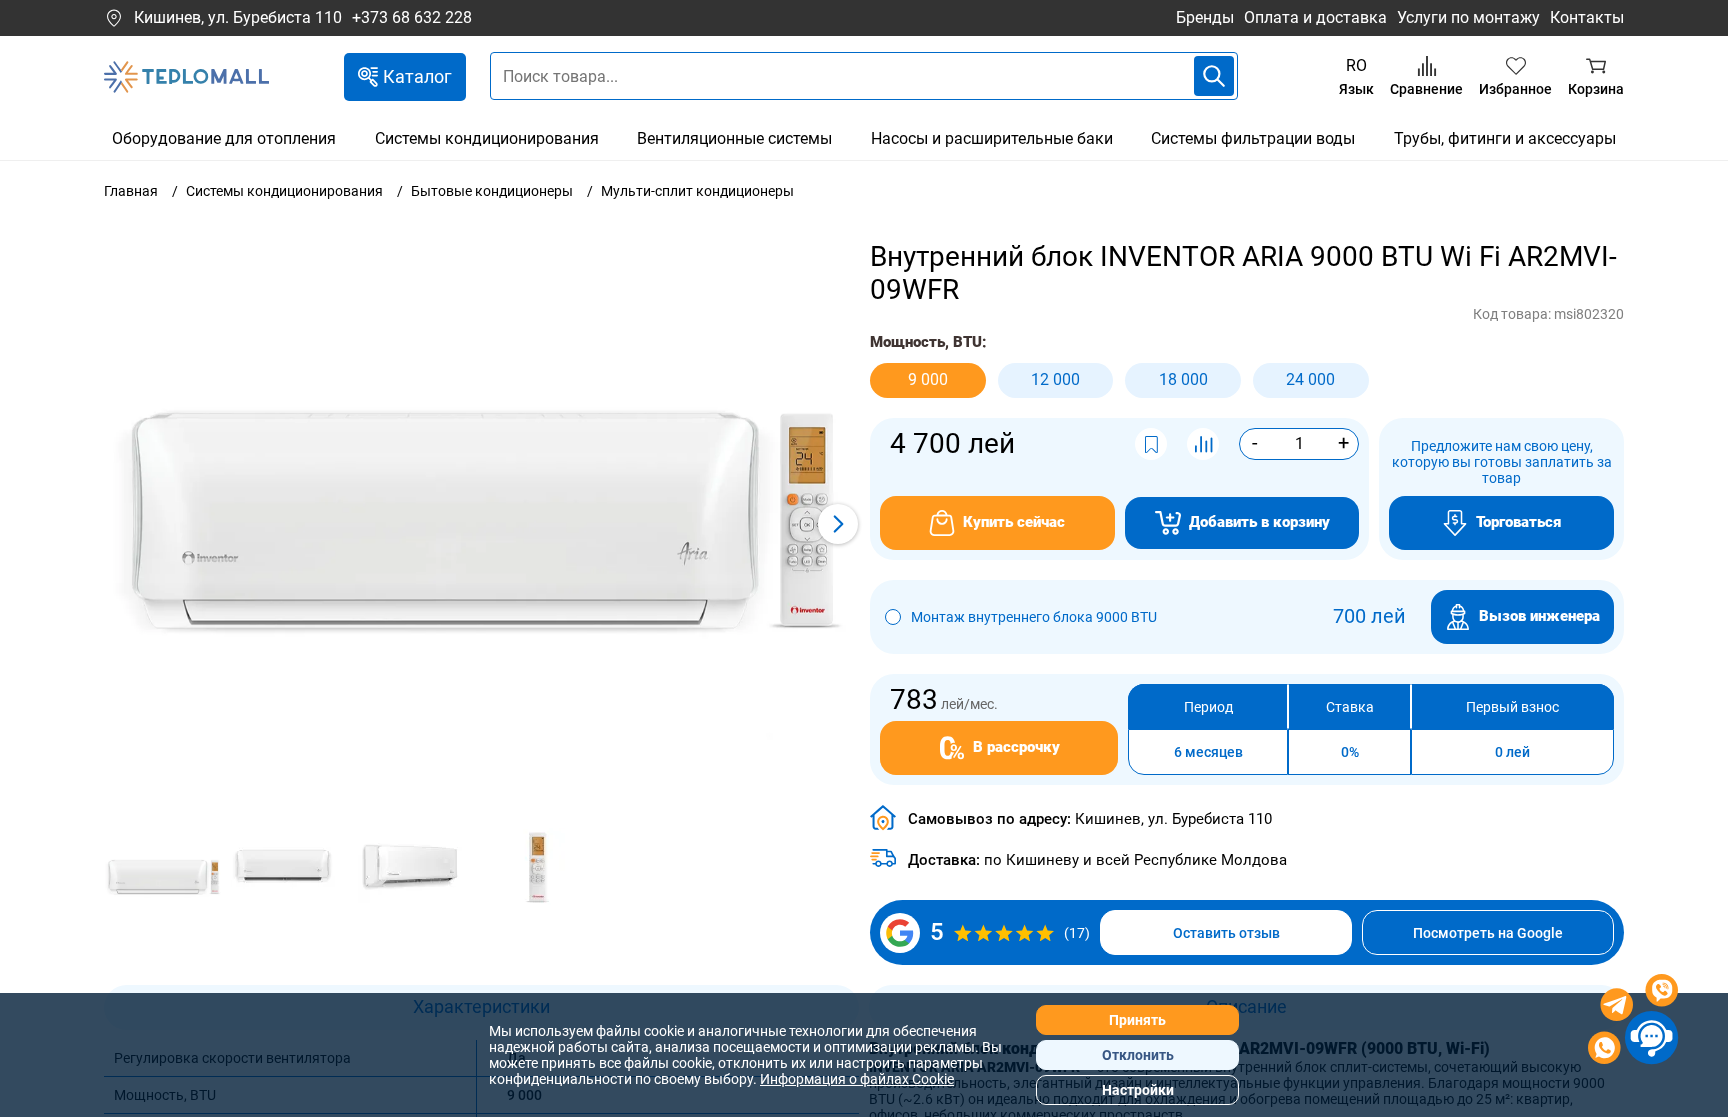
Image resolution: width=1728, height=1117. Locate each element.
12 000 (1055, 379)
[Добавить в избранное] (1151, 444)
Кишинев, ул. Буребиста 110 (238, 17)
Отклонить (1138, 1055)
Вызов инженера (1539, 616)
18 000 (1183, 379)
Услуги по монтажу (1468, 17)
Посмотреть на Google (1488, 933)
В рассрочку (1016, 747)
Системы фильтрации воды (1253, 138)
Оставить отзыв (1226, 933)
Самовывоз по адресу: (1090, 819)
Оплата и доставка (1315, 17)
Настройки (1138, 1090)
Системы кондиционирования (487, 138)
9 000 (928, 379)
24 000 (1310, 379)
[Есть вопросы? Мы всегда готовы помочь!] (1633, 1022)
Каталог (417, 76)
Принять (1137, 1020)
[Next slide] (838, 524)
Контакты (1587, 17)
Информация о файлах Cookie (857, 1079)
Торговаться (1518, 522)
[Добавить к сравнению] (1203, 444)
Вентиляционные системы (734, 138)
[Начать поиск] (1214, 76)
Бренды (1205, 17)
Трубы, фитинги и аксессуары (1505, 138)
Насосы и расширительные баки (992, 138)
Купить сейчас (1014, 522)
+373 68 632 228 (412, 18)
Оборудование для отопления (224, 138)
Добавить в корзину (1259, 522)
